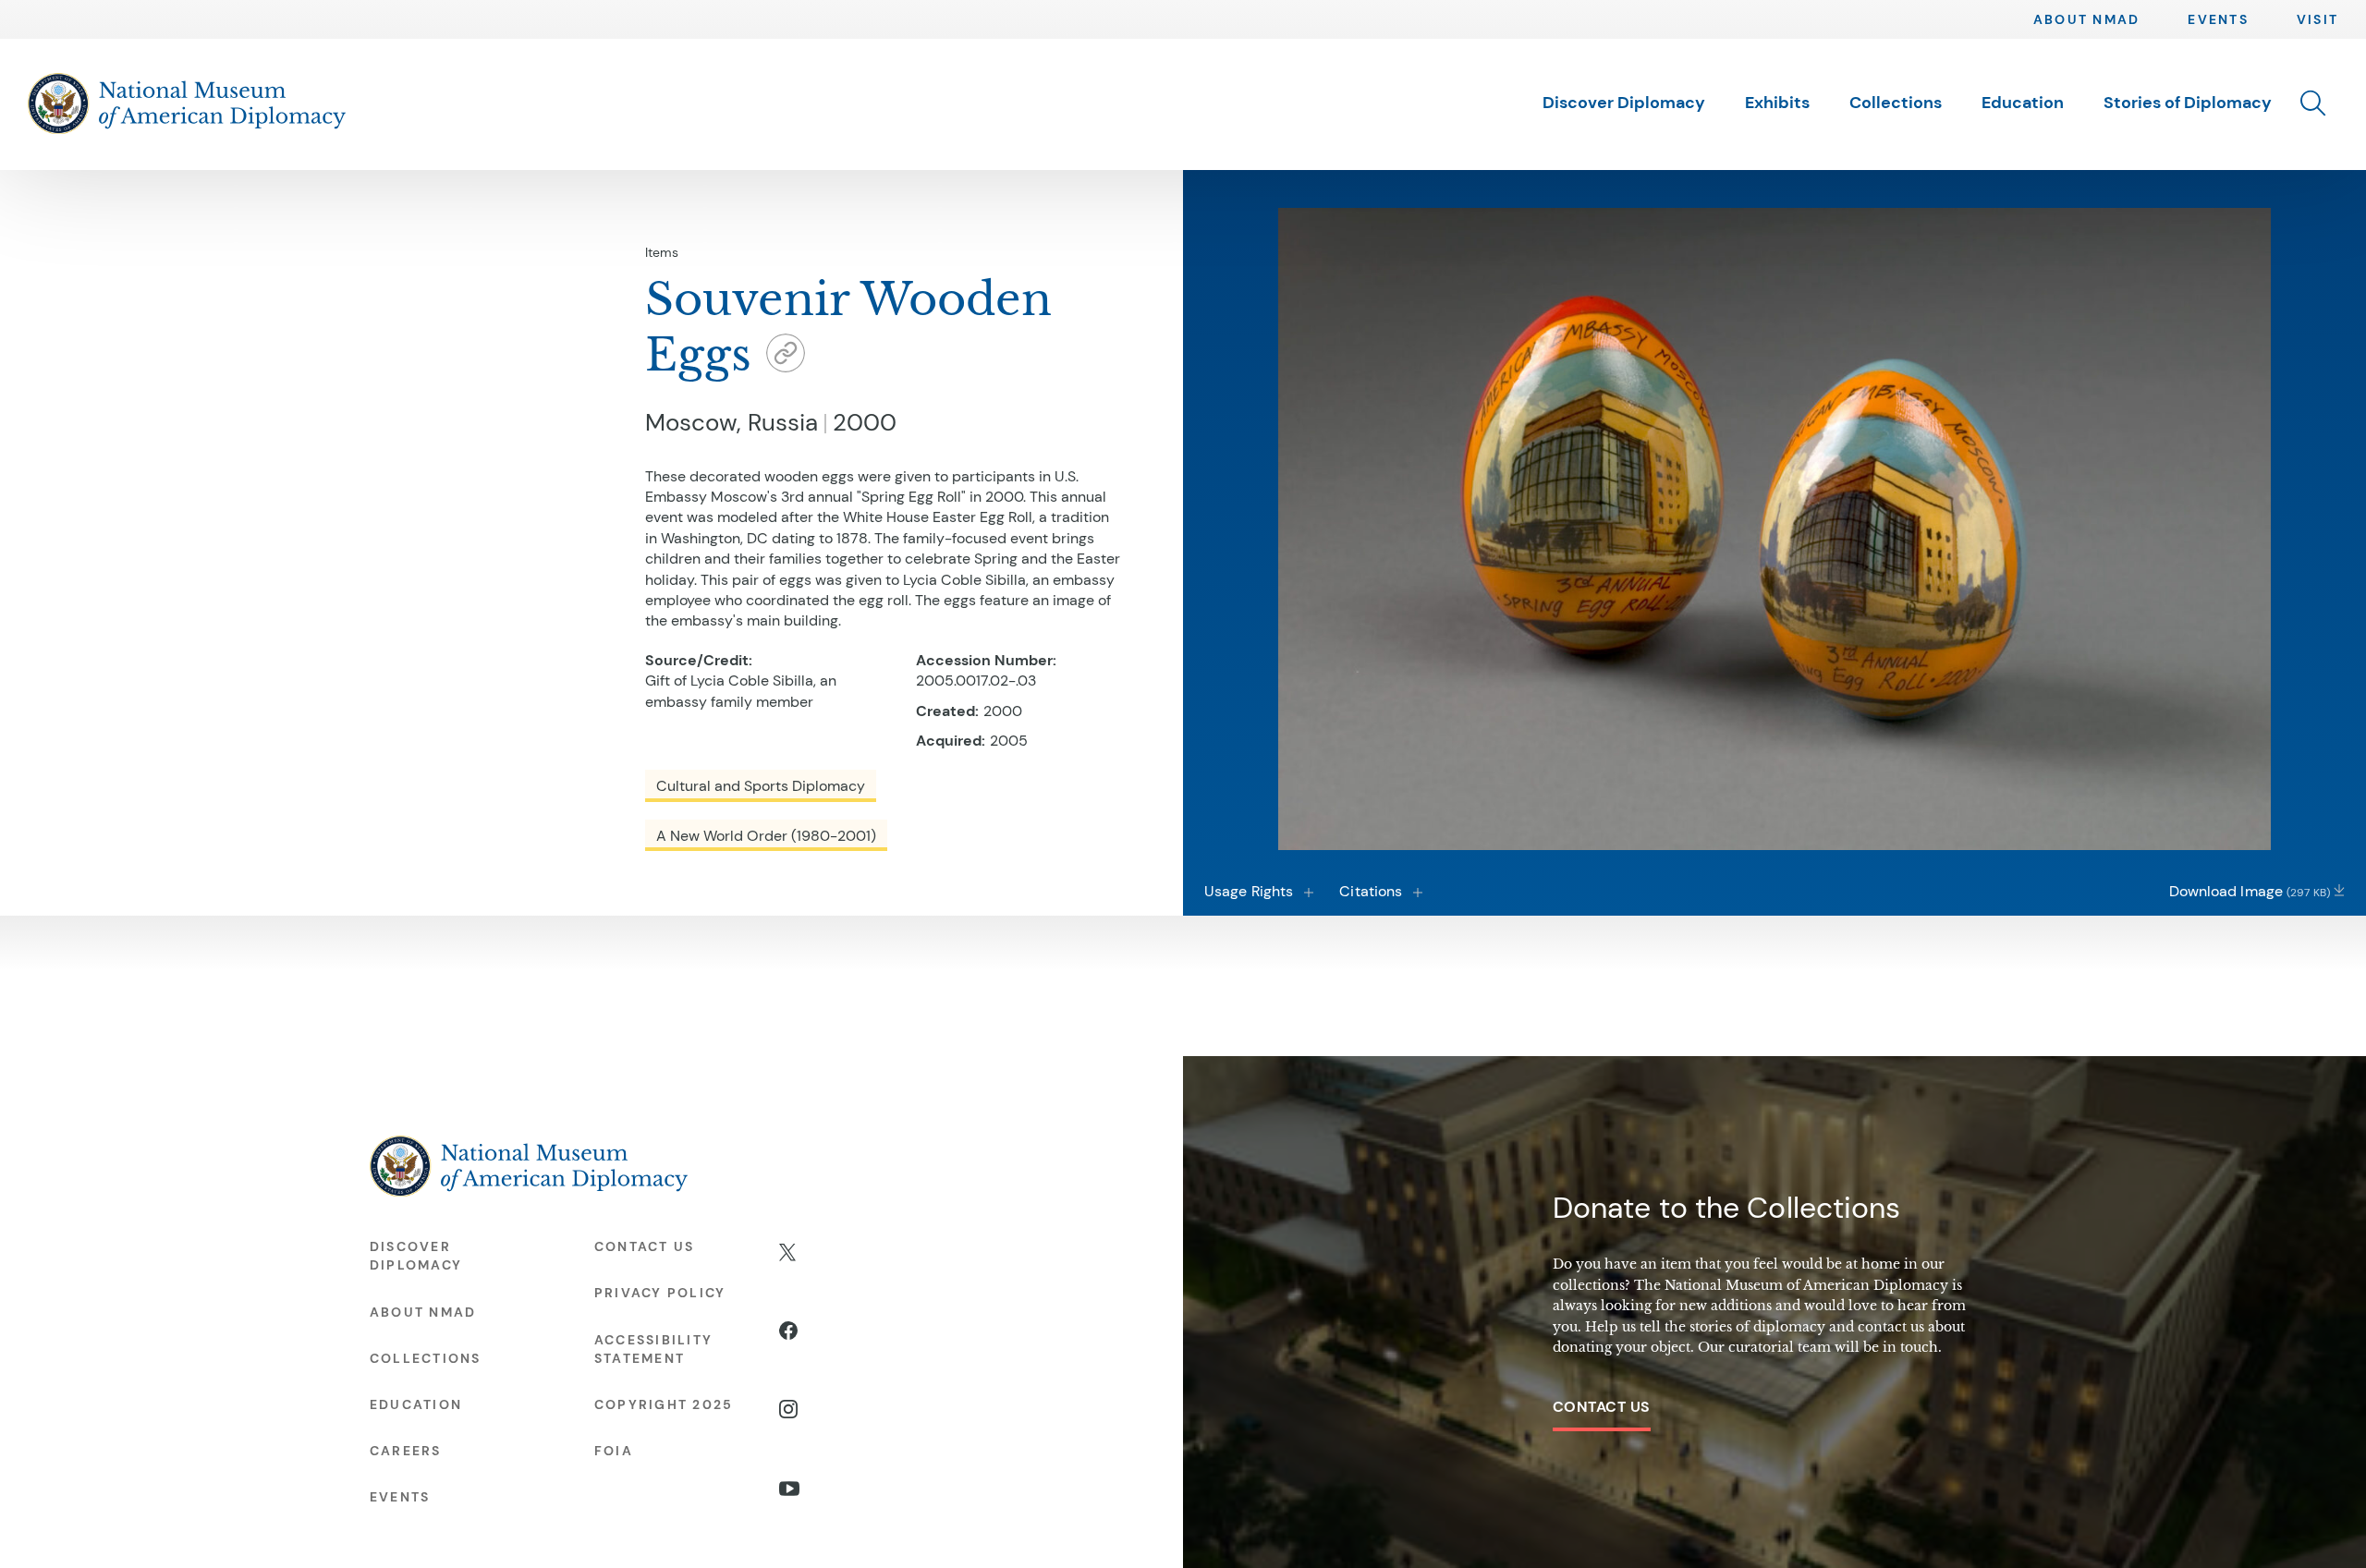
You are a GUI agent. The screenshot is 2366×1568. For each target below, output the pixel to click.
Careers (406, 1451)
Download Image (2250, 891)
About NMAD (2086, 19)
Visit (2317, 19)
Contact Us (1602, 1407)
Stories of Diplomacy (2188, 103)
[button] (2313, 104)
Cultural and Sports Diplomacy (761, 786)
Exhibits (1777, 103)
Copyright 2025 (664, 1404)
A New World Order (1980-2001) (766, 836)
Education (2023, 103)
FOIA (614, 1451)
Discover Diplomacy (1624, 103)
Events (2218, 19)
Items (662, 252)
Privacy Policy (660, 1293)
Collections (1896, 103)
